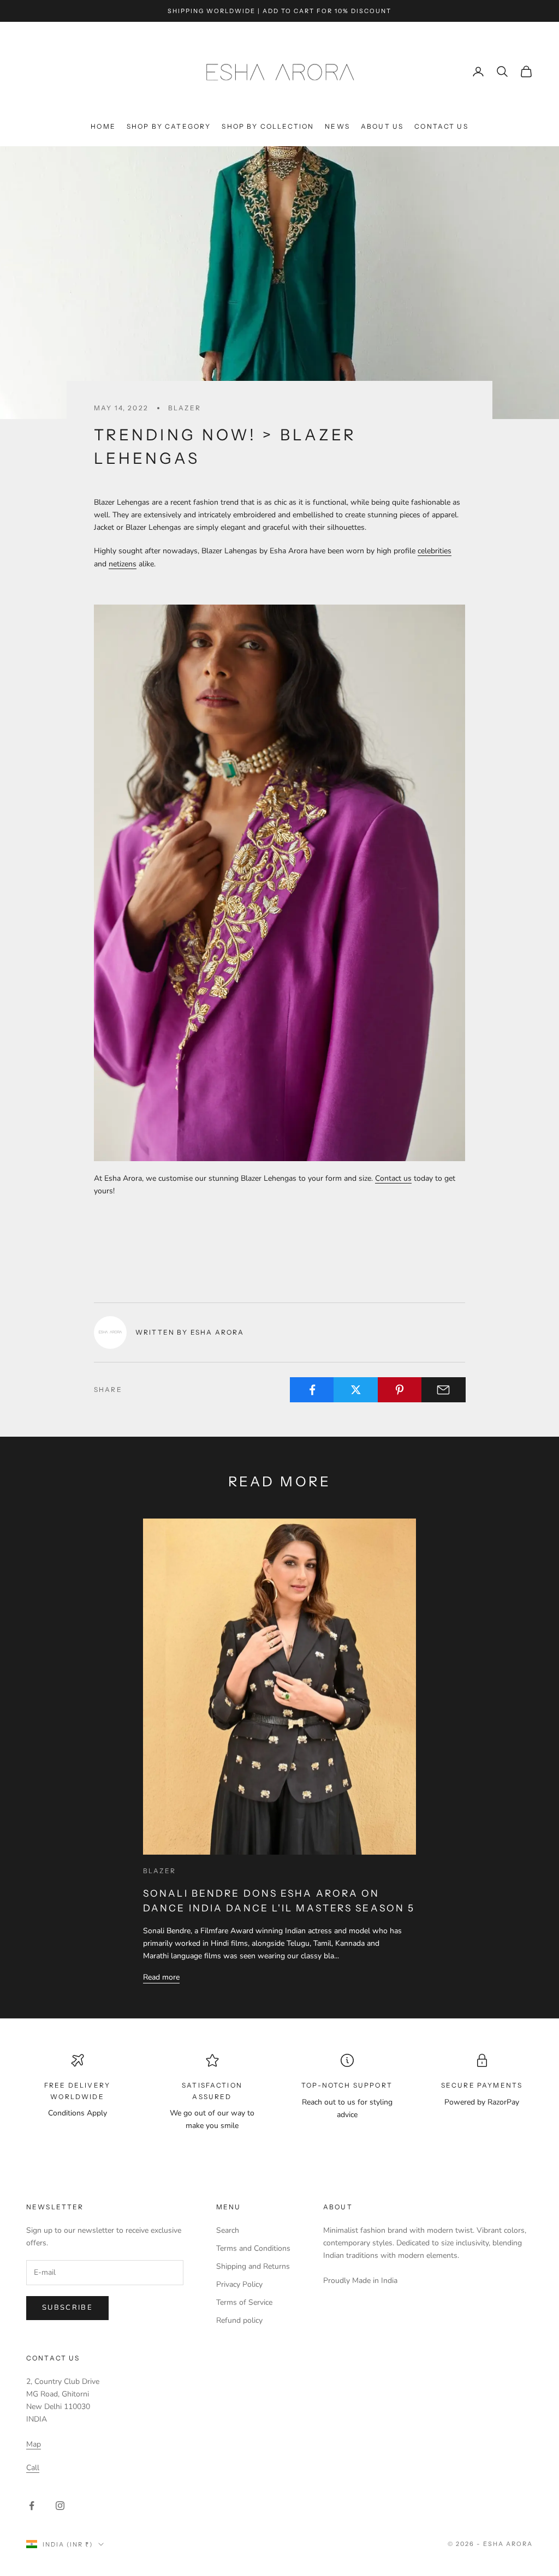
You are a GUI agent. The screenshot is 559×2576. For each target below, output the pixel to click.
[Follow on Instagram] (60, 2506)
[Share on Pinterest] (400, 1390)
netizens (123, 564)
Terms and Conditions (253, 2248)
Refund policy (239, 2320)
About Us (382, 126)
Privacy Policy (239, 2284)
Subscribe (67, 2308)
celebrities (435, 551)
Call (33, 2468)
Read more (161, 1977)
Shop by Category (169, 126)
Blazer (185, 408)
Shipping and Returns (253, 2266)
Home (103, 126)
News (337, 126)
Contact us (393, 1178)
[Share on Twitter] (356, 1390)
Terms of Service (244, 2302)
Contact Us (441, 126)
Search (228, 2230)
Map (34, 2444)
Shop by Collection (268, 126)
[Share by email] (444, 1390)
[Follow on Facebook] (32, 2506)
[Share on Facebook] (312, 1390)
